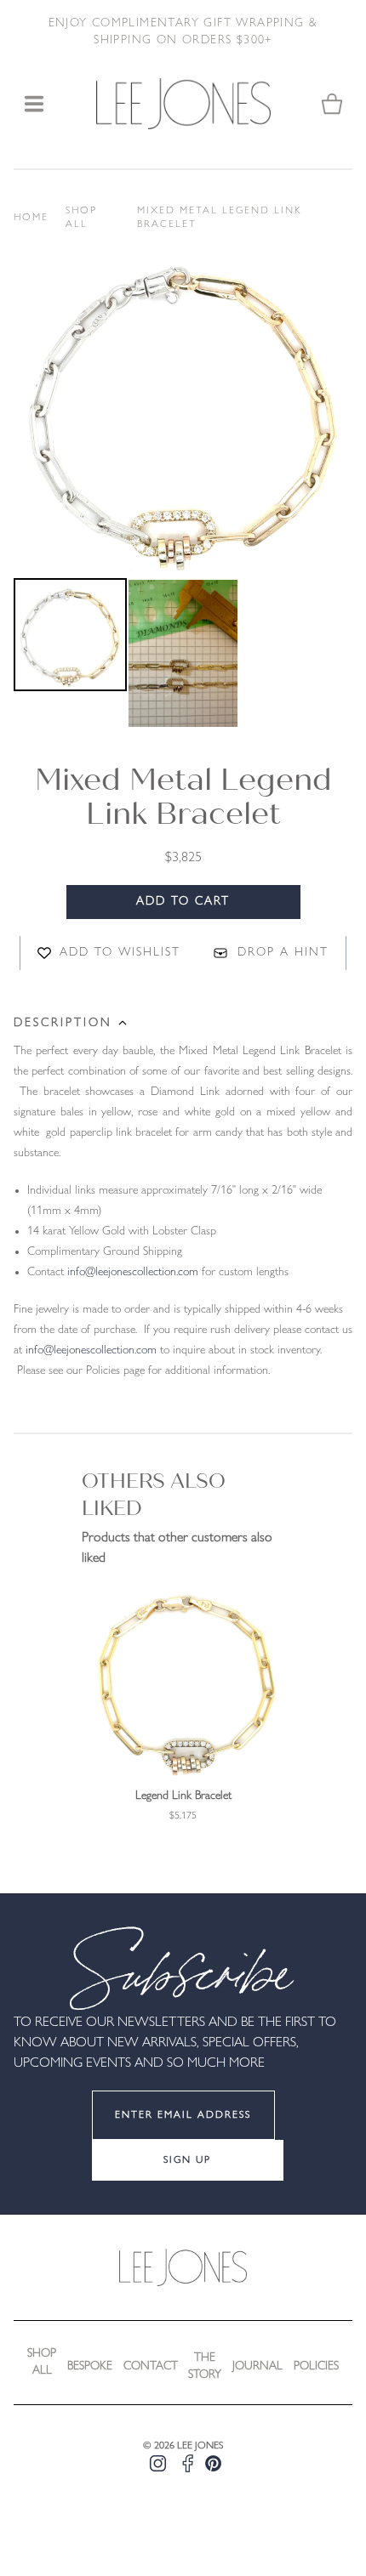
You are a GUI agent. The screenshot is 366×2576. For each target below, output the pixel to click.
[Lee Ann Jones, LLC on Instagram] (158, 2463)
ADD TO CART (183, 902)
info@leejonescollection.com (133, 1272)
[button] (70, 653)
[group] (183, 1704)
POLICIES (316, 2366)
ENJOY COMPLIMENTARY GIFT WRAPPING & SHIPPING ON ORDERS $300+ (183, 32)
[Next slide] (312, 694)
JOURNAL (257, 2366)
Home (31, 218)
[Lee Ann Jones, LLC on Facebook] (188, 2463)
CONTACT (151, 2366)
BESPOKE (90, 2366)
